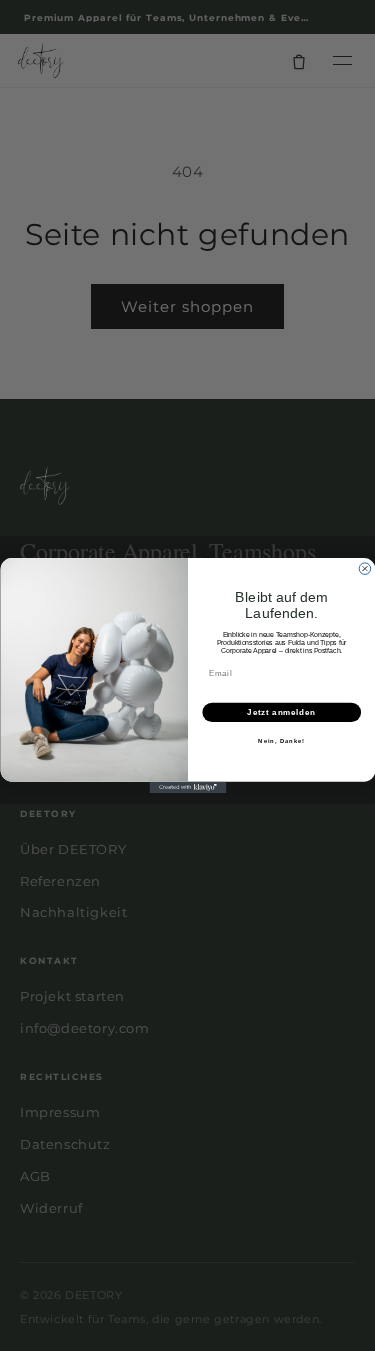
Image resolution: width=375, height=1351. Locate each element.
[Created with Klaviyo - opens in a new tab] (187, 788)
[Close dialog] (365, 569)
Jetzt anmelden (281, 712)
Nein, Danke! (281, 741)
